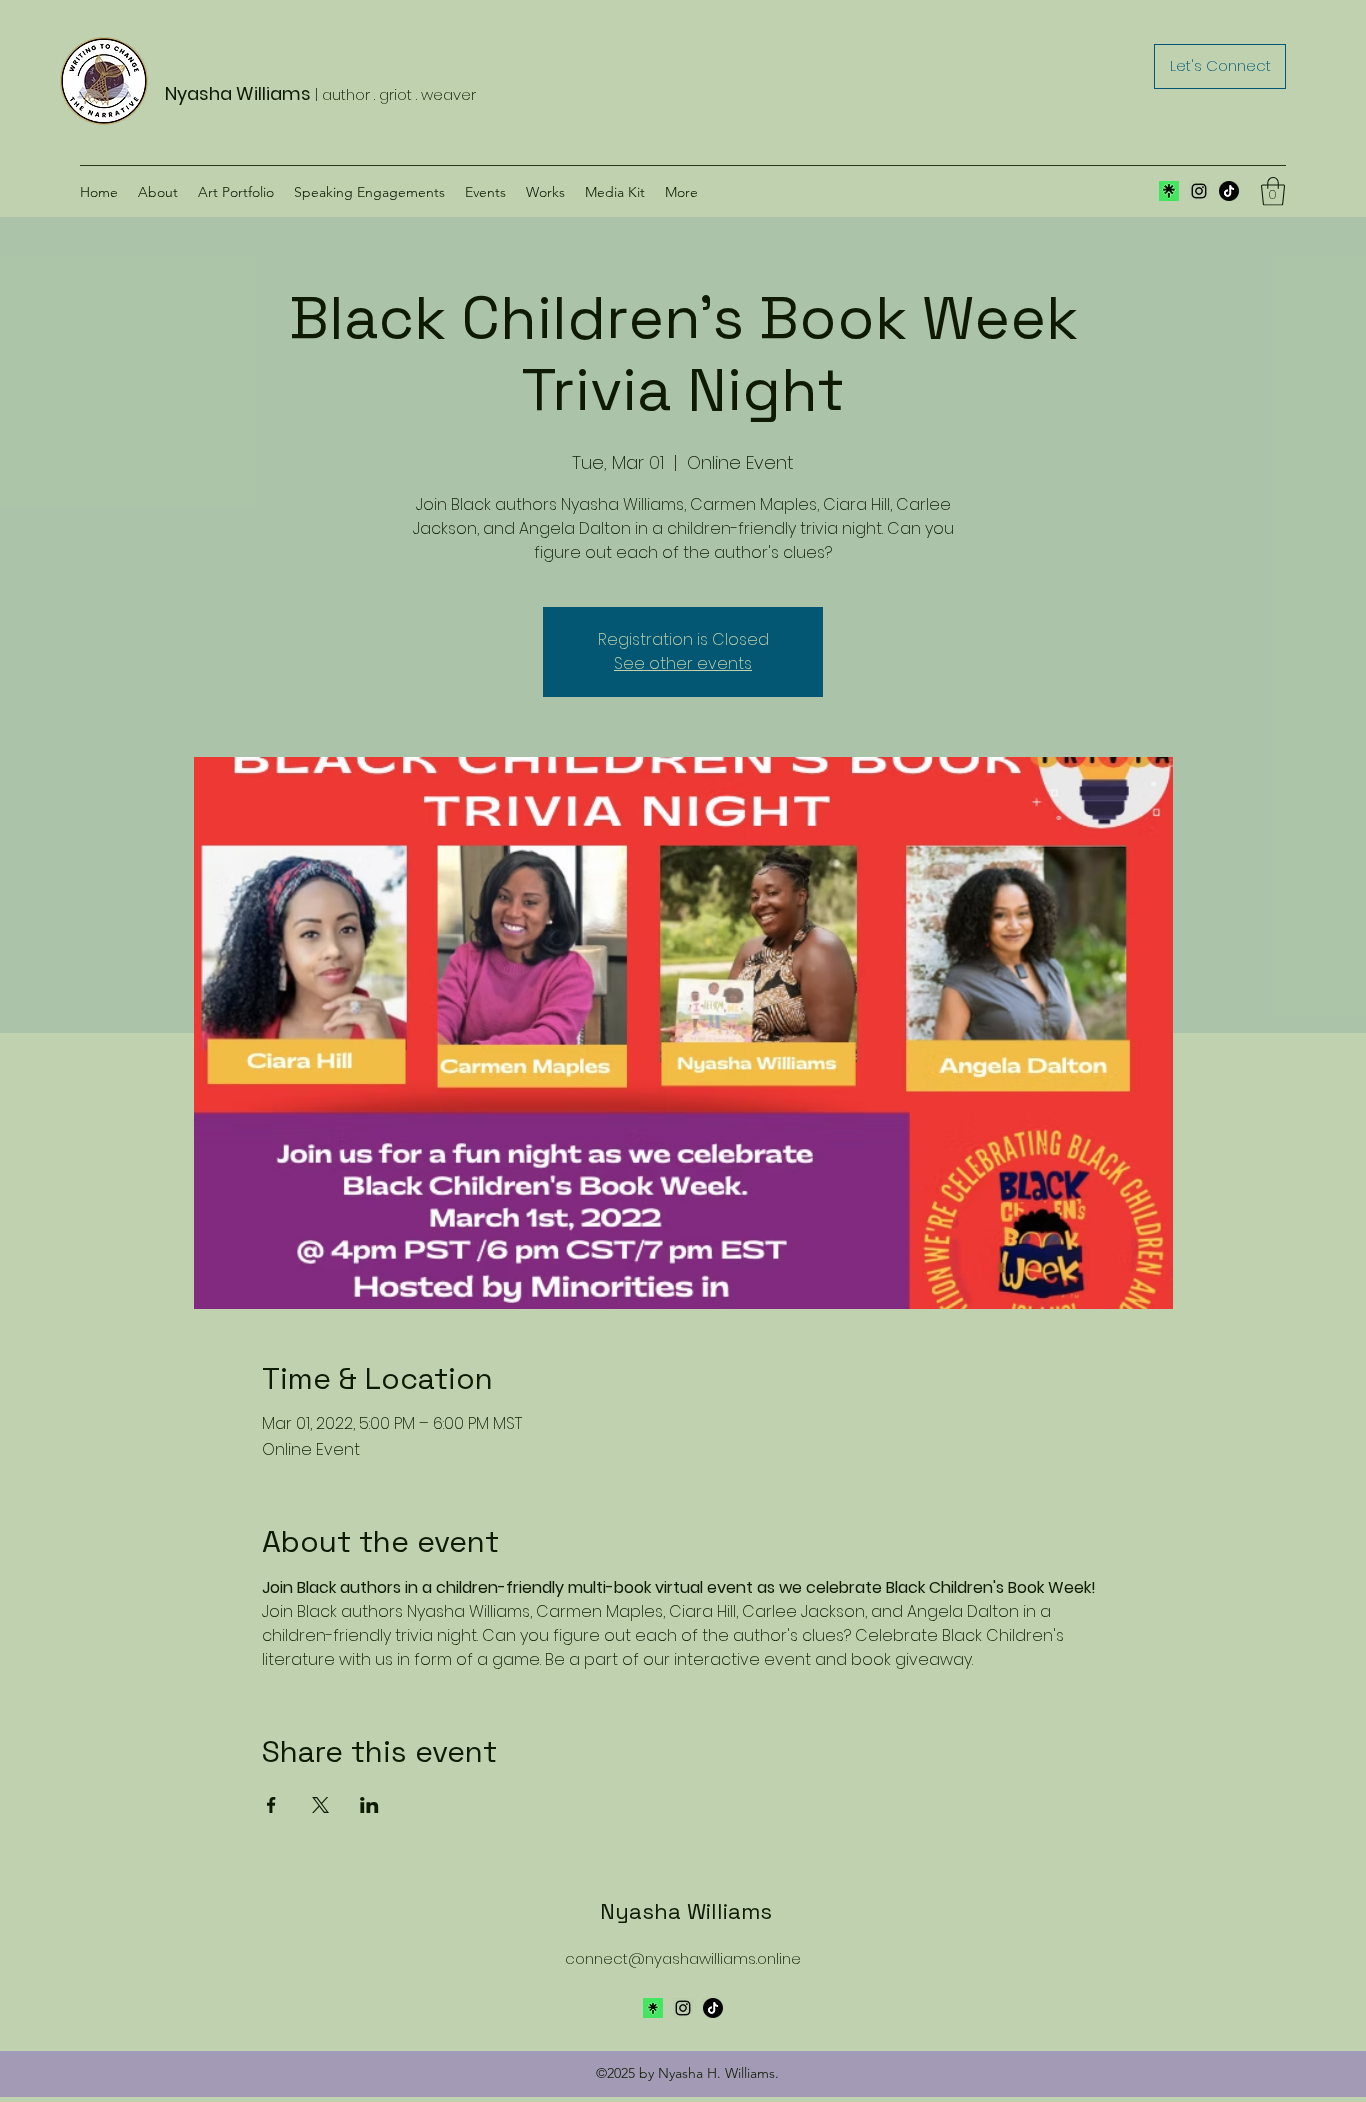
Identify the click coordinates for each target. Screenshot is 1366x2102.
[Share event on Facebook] (271, 1805)
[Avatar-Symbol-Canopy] (653, 2008)
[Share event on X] (320, 1805)
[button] (1273, 191)
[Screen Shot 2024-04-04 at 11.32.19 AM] (1169, 191)
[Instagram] (1199, 191)
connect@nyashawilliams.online (683, 1958)
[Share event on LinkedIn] (369, 1805)
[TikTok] (1229, 191)
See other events (683, 663)
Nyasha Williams (686, 1911)
